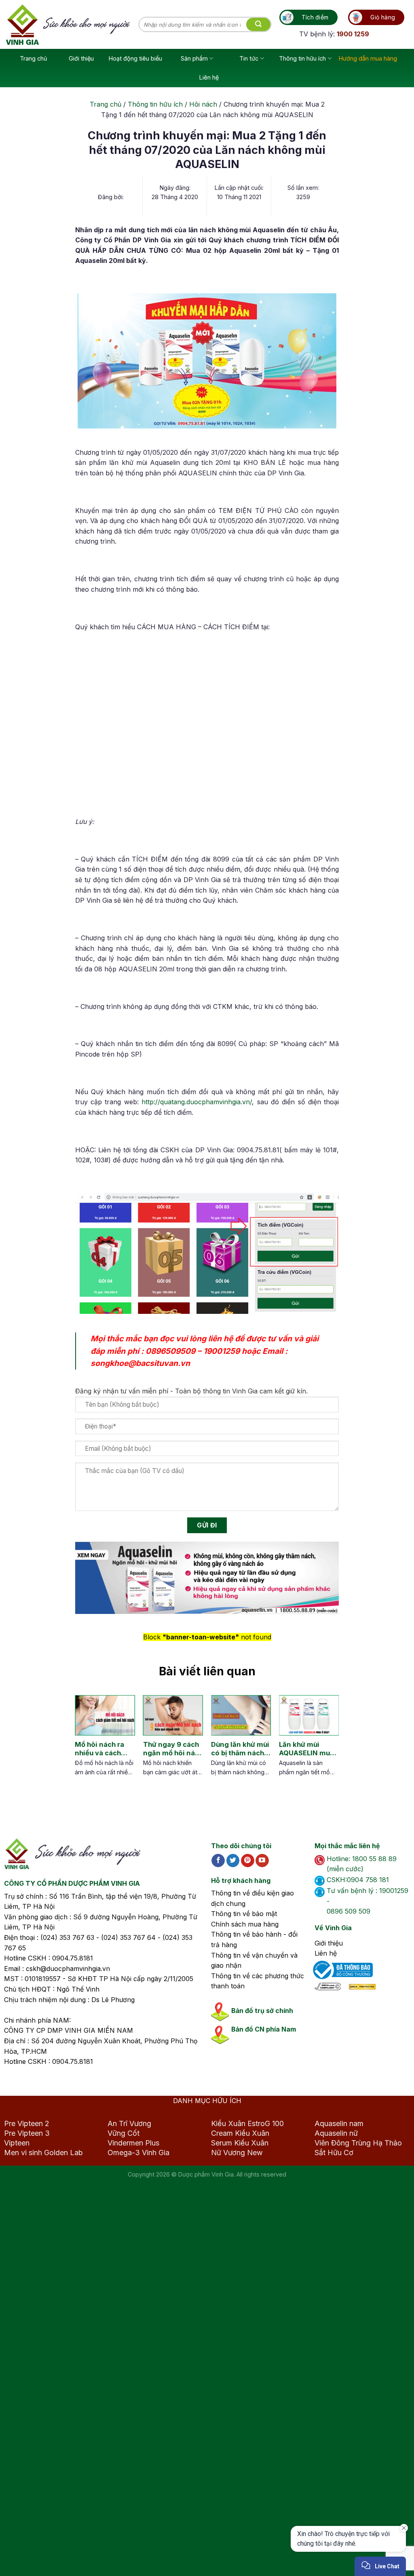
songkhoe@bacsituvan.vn (140, 1363)
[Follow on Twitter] (233, 1861)
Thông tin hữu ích (302, 58)
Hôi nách (203, 104)
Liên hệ (209, 77)
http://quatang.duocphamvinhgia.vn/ (197, 1102)
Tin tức (249, 58)
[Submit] (258, 25)
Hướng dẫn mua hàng (368, 58)
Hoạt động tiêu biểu (135, 58)
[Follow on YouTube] (262, 1861)
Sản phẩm (194, 58)
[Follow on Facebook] (218, 1861)
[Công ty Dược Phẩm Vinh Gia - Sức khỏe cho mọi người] (72, 25)
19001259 (222, 1351)
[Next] (327, 1745)
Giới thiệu (81, 58)
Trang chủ (34, 58)
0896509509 (170, 1351)
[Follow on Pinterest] (248, 1861)
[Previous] (81, 1745)
